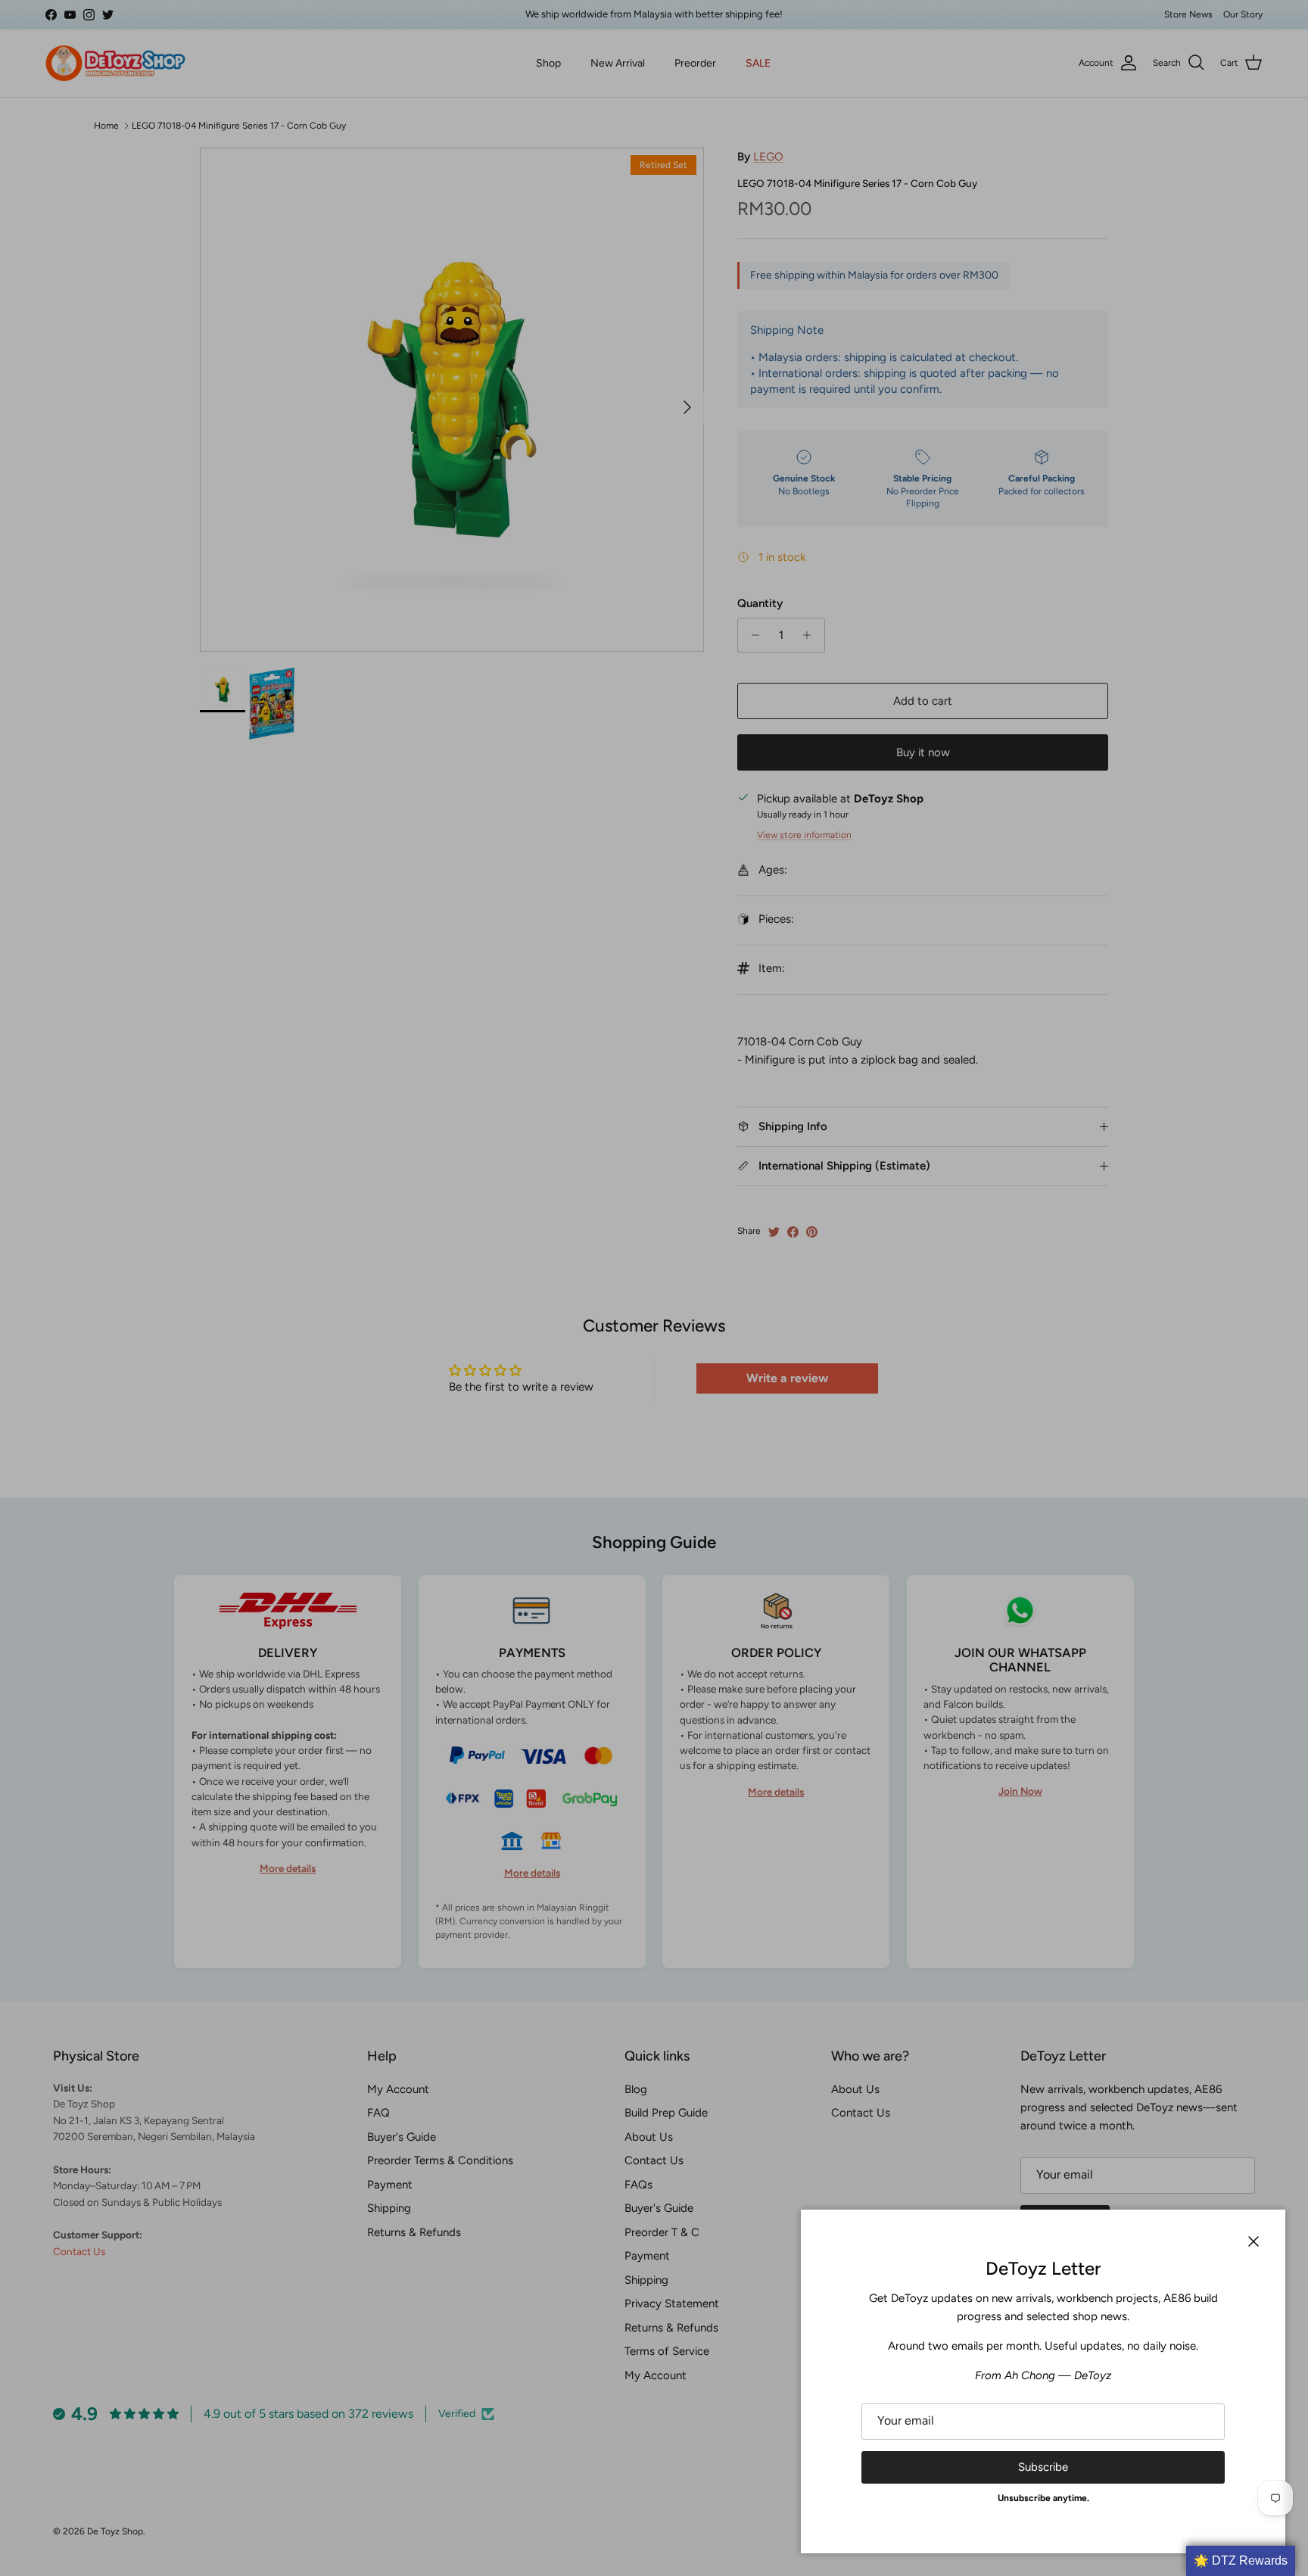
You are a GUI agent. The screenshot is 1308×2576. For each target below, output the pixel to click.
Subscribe (1043, 2467)
